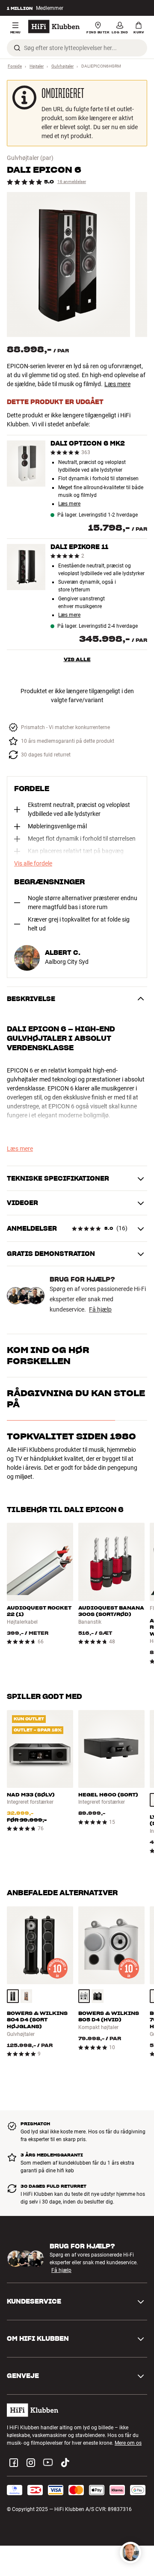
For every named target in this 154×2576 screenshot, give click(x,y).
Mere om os (128, 2443)
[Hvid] (84, 1996)
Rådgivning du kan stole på (76, 1399)
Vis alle (77, 659)
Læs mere (117, 384)
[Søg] (17, 48)
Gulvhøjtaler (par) (30, 158)
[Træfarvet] (27, 1996)
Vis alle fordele (33, 863)
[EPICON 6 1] (68, 264)
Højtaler (37, 66)
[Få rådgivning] (130, 2552)
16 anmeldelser (72, 182)
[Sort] (13, 1996)
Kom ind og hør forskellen (48, 1356)
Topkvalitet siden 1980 (71, 1436)
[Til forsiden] (54, 27)
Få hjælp (100, 1309)
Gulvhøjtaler (62, 66)
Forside (15, 66)
